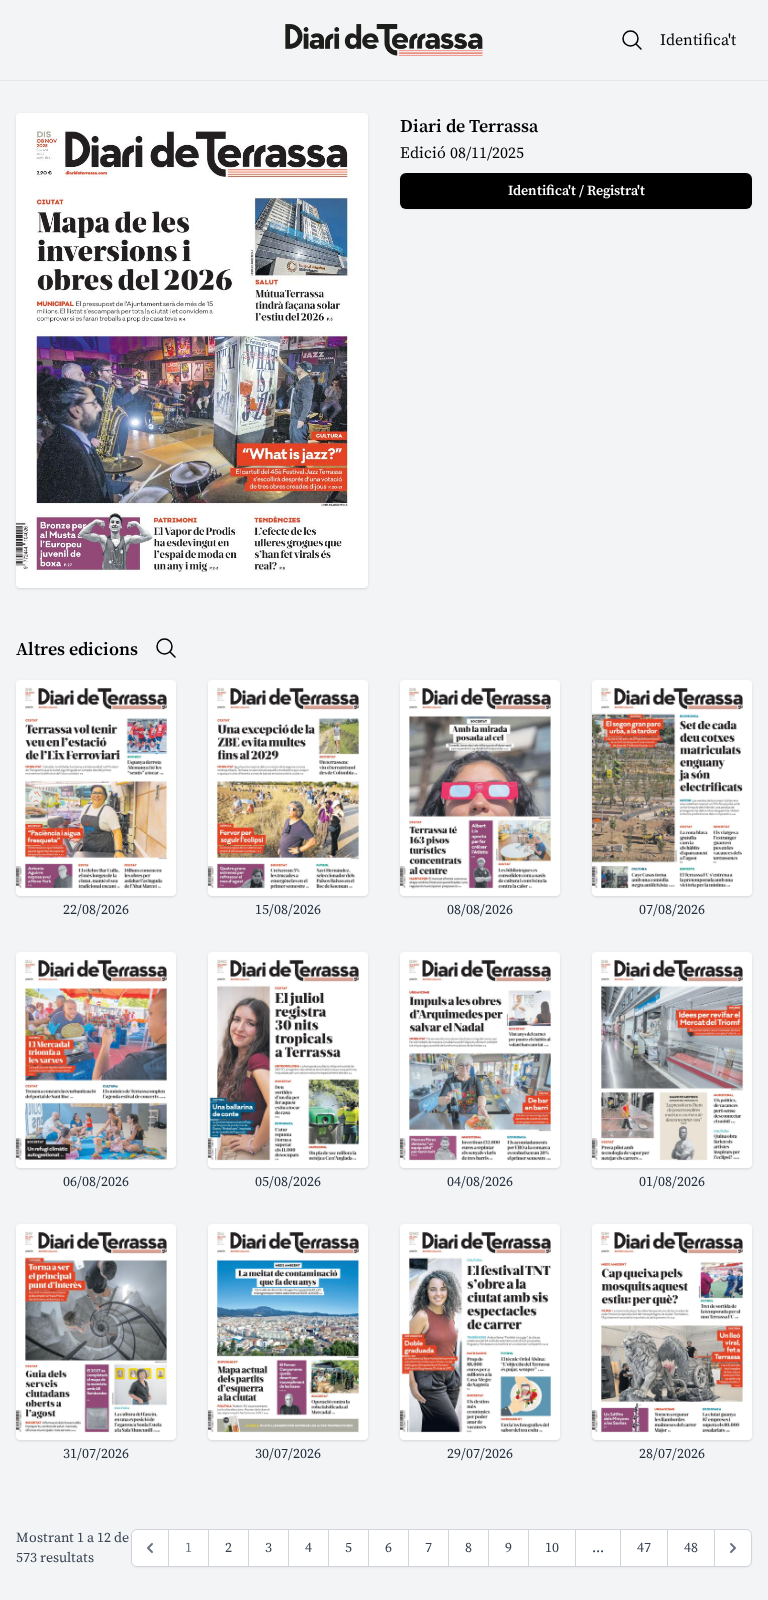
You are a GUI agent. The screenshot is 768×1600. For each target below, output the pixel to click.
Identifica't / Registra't (576, 191)
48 (691, 1548)
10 (552, 1548)
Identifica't (698, 40)
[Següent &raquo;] (733, 1548)
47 (644, 1548)
